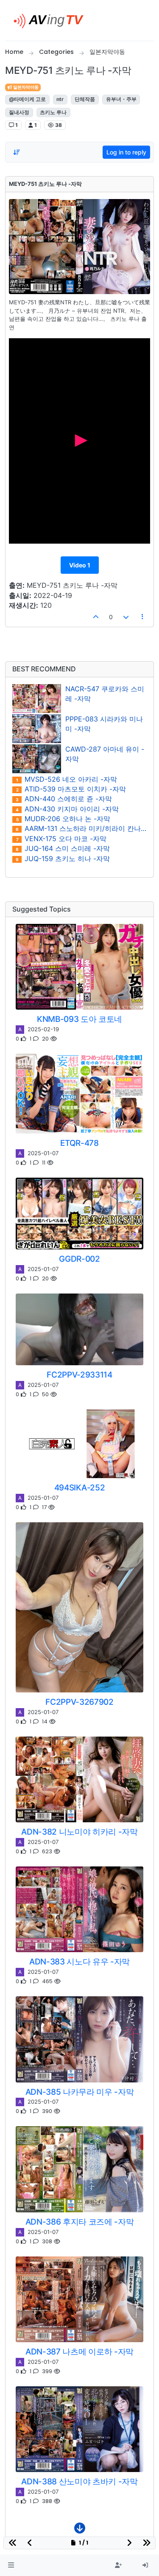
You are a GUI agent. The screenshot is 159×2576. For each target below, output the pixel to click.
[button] (11, 2565)
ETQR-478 (79, 1143)
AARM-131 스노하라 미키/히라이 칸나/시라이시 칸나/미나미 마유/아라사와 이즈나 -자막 (81, 829)
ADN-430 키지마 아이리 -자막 (67, 809)
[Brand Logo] (52, 20)
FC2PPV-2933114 (79, 1375)
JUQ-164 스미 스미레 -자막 (63, 849)
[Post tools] (143, 617)
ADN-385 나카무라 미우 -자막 (80, 2092)
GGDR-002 (79, 1259)
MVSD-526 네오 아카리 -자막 (67, 779)
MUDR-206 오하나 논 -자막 (63, 819)
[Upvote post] (96, 617)
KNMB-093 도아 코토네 (79, 1019)
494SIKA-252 (79, 1487)
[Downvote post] (126, 617)
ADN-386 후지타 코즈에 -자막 (80, 2222)
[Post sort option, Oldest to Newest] (17, 152)
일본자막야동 (25, 87)
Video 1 (80, 565)
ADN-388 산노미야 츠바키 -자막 (79, 2481)
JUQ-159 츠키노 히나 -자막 (63, 859)
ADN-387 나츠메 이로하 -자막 (79, 2352)
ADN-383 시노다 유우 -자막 (79, 1961)
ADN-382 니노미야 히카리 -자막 (79, 1832)
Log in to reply (126, 152)
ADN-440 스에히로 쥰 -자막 (64, 799)
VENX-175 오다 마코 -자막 (61, 839)
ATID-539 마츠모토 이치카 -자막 (71, 789)
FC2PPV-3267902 (79, 1702)
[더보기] (80, 2530)
